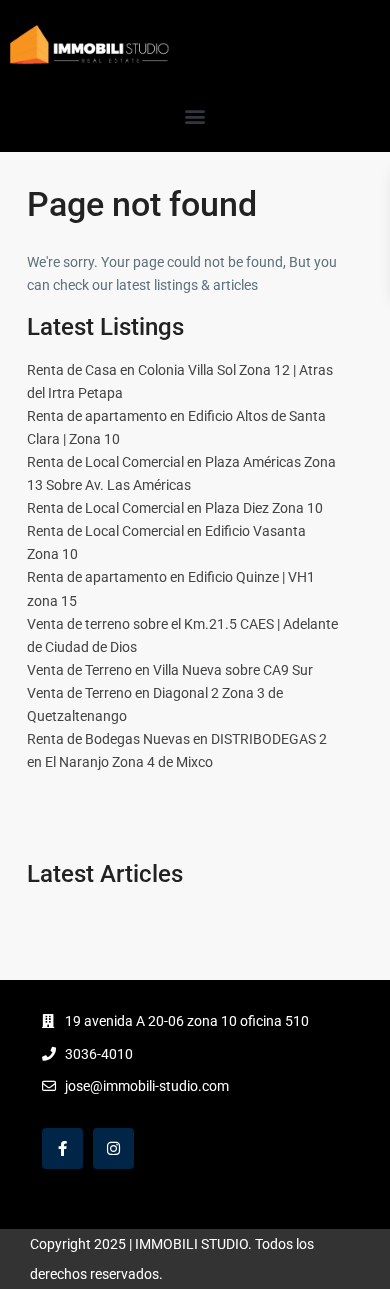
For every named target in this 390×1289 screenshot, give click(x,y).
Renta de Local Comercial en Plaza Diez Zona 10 (175, 508)
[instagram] (113, 1148)
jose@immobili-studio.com (147, 1086)
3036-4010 (99, 1054)
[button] (195, 115)
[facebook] (62, 1148)
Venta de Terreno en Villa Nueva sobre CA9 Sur (170, 670)
